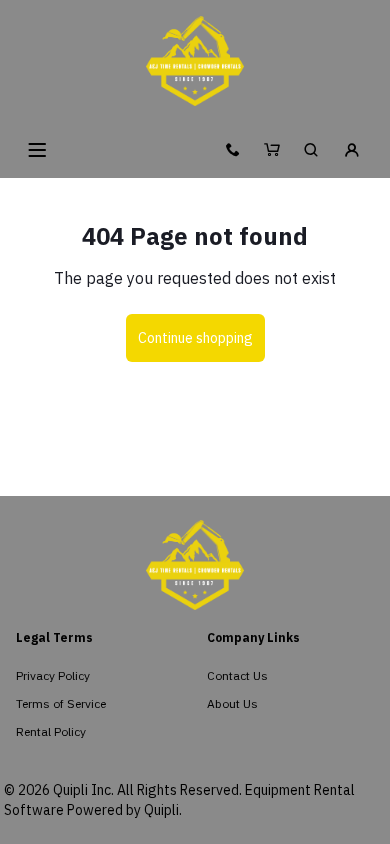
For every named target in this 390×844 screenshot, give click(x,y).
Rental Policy (51, 731)
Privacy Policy (53, 675)
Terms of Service (61, 703)
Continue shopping (195, 338)
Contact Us (237, 675)
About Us (232, 703)
